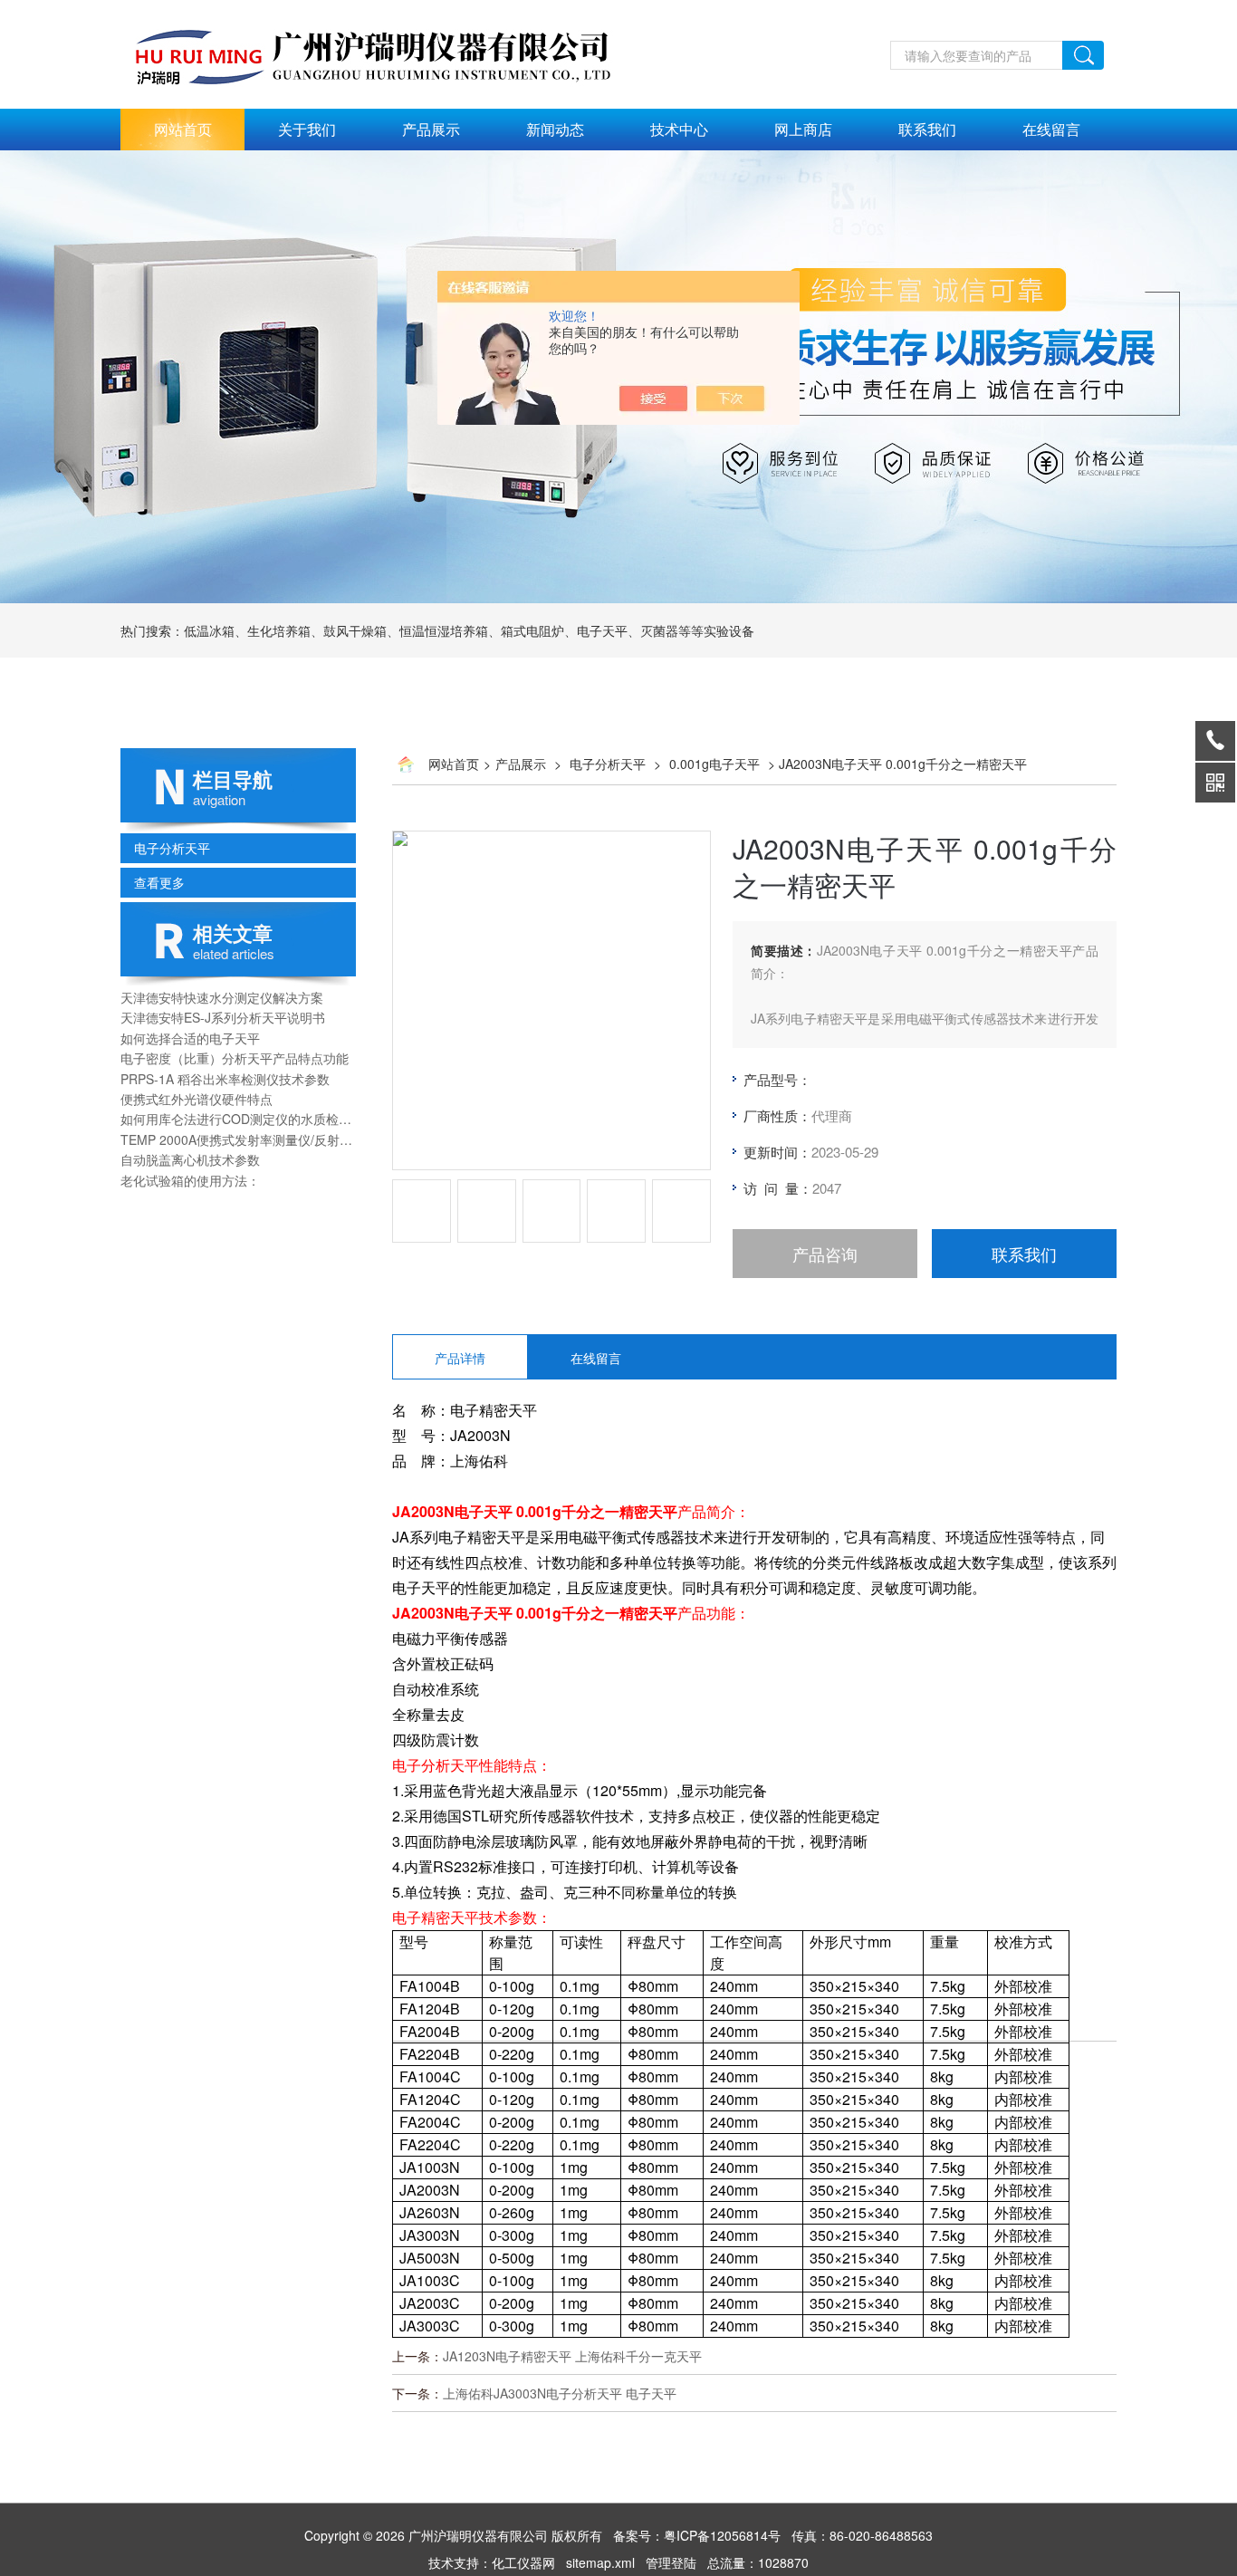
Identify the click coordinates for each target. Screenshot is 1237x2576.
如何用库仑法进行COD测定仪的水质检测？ (238, 1119)
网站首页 (183, 129)
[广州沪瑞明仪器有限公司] (392, 10)
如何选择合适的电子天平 (190, 1038)
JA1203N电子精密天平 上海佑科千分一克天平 (572, 2356)
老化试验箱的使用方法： (190, 1180)
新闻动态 (555, 129)
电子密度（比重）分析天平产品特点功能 (235, 1058)
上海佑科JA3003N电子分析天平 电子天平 (560, 2393)
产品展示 (431, 129)
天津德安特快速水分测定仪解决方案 (222, 997)
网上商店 (803, 129)
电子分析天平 (172, 848)
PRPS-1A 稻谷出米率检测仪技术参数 (225, 1079)
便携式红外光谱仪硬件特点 (197, 1099)
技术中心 (679, 129)
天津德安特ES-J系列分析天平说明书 (223, 1017)
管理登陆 (671, 2562)
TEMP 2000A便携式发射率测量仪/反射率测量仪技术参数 (238, 1139)
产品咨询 (825, 1254)
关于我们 (307, 129)
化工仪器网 (523, 2562)
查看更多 (159, 882)
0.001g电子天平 (714, 764)
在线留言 (1051, 129)
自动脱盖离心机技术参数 (190, 1159)
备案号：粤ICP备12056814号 (697, 2535)
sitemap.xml (600, 2562)
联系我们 (927, 129)
